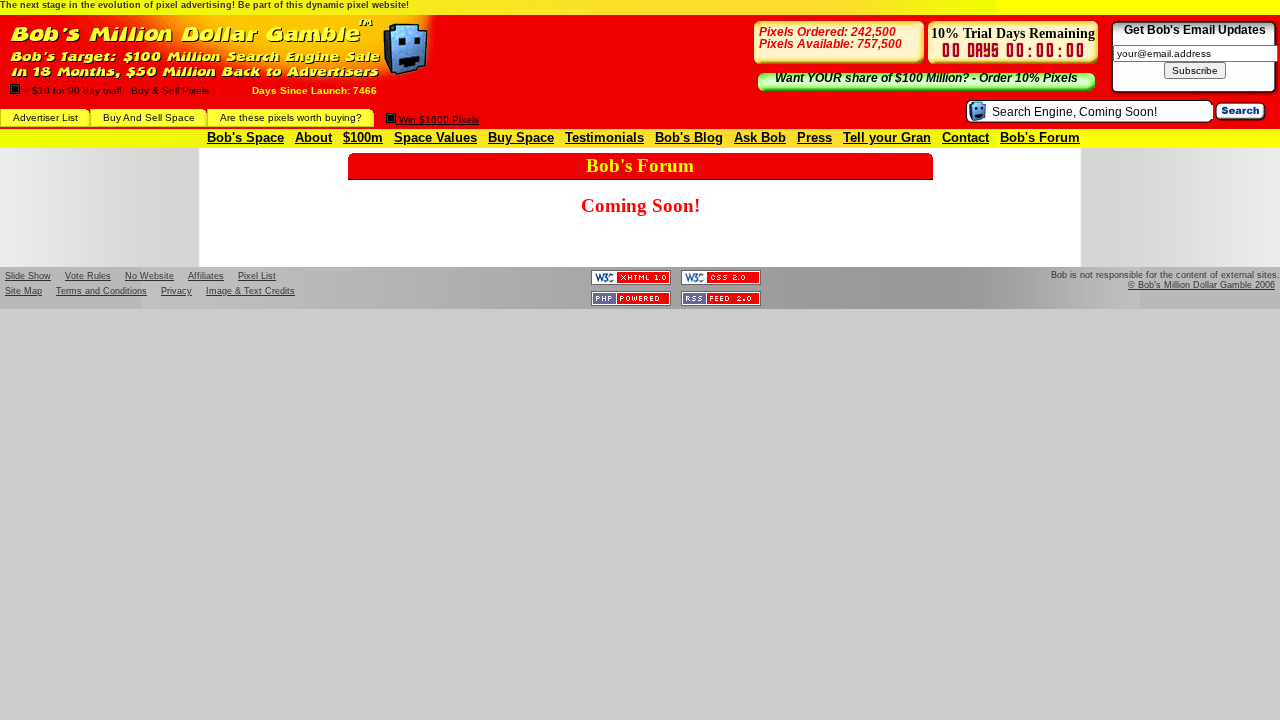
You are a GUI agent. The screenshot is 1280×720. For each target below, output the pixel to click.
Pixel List (257, 276)
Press (814, 137)
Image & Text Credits (250, 291)
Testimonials (604, 137)
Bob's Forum (1040, 137)
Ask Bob (760, 137)
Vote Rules (88, 276)
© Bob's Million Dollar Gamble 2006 (1201, 285)
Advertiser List (45, 117)
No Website (149, 276)
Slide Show (28, 276)
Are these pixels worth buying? (291, 117)
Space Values (435, 137)
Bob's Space (245, 137)
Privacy (176, 291)
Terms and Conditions (101, 291)
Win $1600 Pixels (437, 119)
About (313, 137)
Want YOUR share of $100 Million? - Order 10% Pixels (926, 78)
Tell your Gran (887, 137)
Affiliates (206, 276)
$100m (363, 137)
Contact (965, 137)
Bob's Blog (689, 137)
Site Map (23, 291)
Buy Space (521, 137)
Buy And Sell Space (149, 117)
